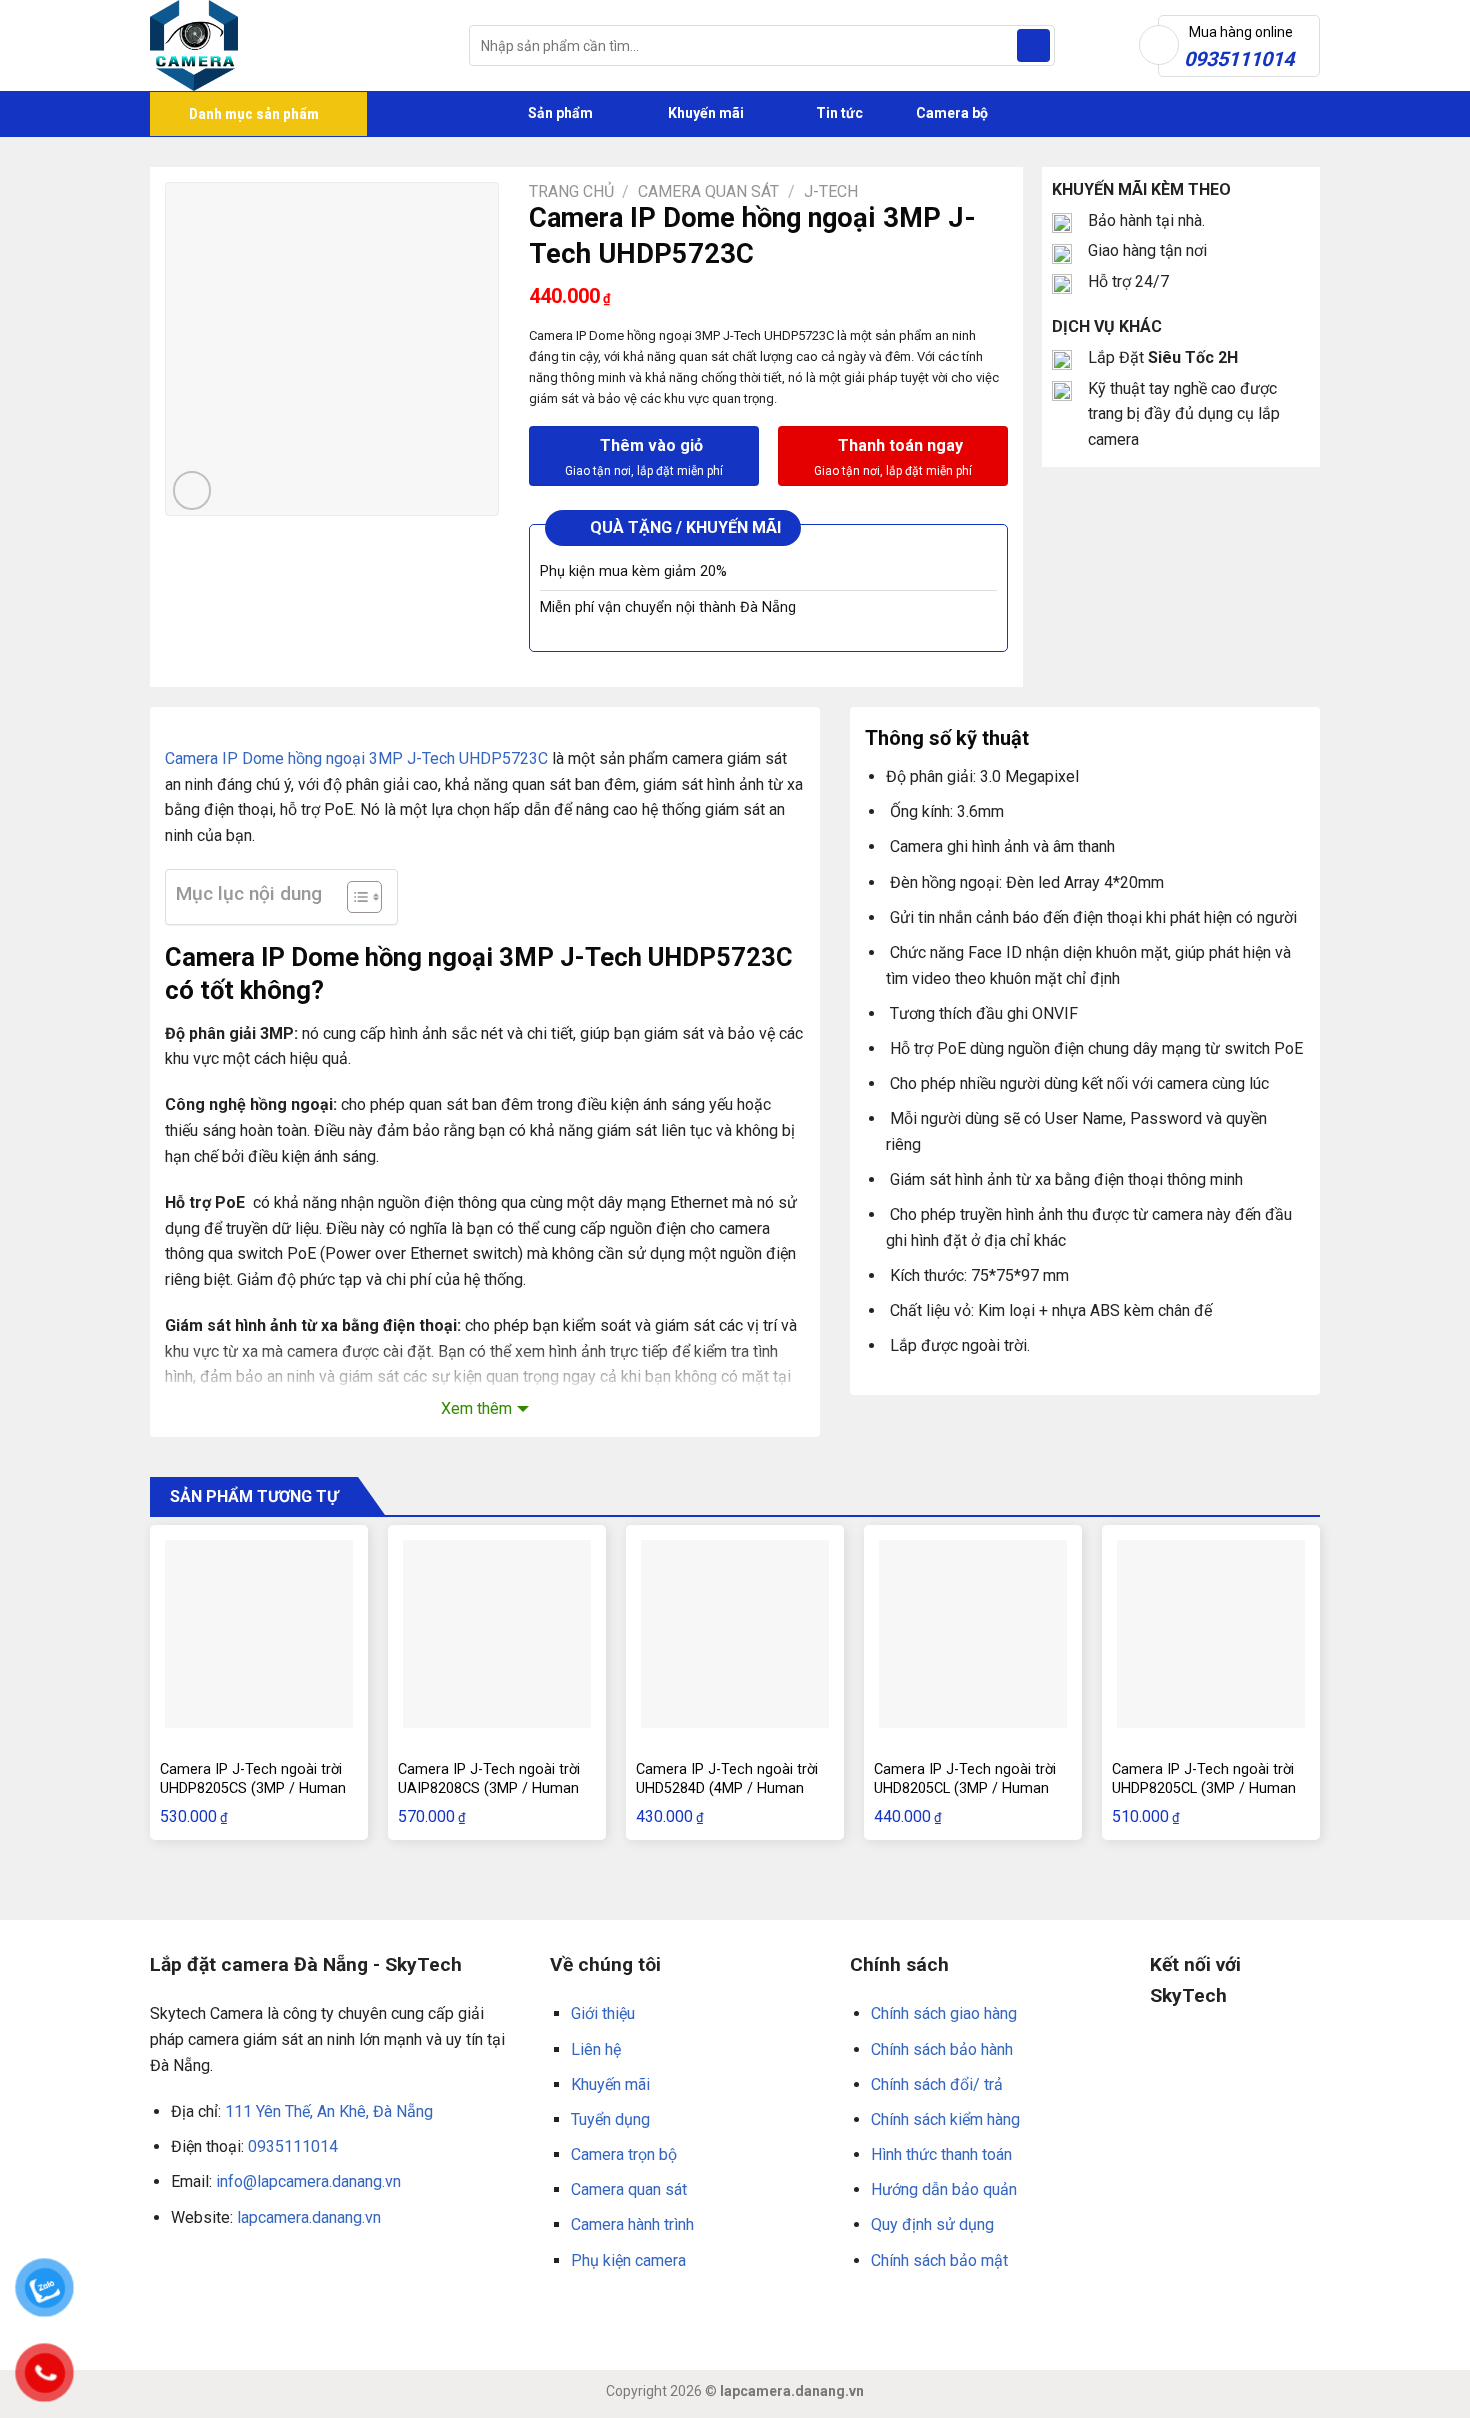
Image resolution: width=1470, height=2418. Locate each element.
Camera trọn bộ (624, 2154)
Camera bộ (950, 113)
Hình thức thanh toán (941, 2154)
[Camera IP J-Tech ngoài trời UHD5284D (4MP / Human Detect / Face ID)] (735, 1634)
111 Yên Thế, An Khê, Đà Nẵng (329, 2111)
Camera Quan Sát (708, 191)
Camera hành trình (632, 2224)
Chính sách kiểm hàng (945, 2119)
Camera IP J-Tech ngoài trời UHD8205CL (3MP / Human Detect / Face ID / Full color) (965, 1788)
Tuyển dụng (610, 2119)
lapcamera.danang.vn (309, 2217)
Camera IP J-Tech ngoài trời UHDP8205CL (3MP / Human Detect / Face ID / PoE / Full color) (1204, 1797)
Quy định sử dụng (932, 2224)
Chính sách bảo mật (939, 2260)
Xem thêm (476, 1408)
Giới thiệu (603, 2013)
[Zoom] (192, 490)
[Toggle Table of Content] (354, 897)
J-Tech (831, 191)
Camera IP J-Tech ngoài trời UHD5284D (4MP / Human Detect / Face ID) (727, 1788)
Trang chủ (571, 191)
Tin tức (839, 113)
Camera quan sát (629, 2189)
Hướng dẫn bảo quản (944, 2189)
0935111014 (293, 2146)
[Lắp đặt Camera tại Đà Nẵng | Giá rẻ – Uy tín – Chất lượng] (294, 45)
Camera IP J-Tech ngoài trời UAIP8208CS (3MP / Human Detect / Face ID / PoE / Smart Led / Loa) (489, 1797)
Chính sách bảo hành (942, 2049)
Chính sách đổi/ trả (937, 2084)
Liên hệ (596, 2049)
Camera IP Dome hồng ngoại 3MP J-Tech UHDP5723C (356, 758)
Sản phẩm (559, 113)
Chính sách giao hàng (944, 2013)
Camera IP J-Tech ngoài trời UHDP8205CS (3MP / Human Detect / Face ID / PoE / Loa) (254, 1788)
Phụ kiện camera (628, 2260)
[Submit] (1033, 46)
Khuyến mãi (704, 113)
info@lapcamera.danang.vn (308, 2181)
